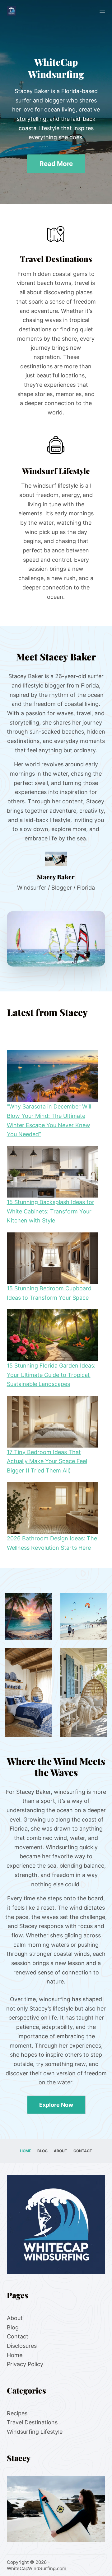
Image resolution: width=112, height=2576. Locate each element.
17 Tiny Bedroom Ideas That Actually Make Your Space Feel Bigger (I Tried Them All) (47, 1461)
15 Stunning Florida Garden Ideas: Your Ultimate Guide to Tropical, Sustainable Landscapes (51, 1375)
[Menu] (102, 11)
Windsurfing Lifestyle (35, 2432)
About (61, 2151)
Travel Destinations (32, 2422)
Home (26, 2151)
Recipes (17, 2413)
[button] (56, 939)
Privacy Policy (25, 2364)
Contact (83, 2151)
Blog (42, 2151)
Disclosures (22, 2346)
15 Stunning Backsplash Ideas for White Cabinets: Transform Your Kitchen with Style (51, 1211)
